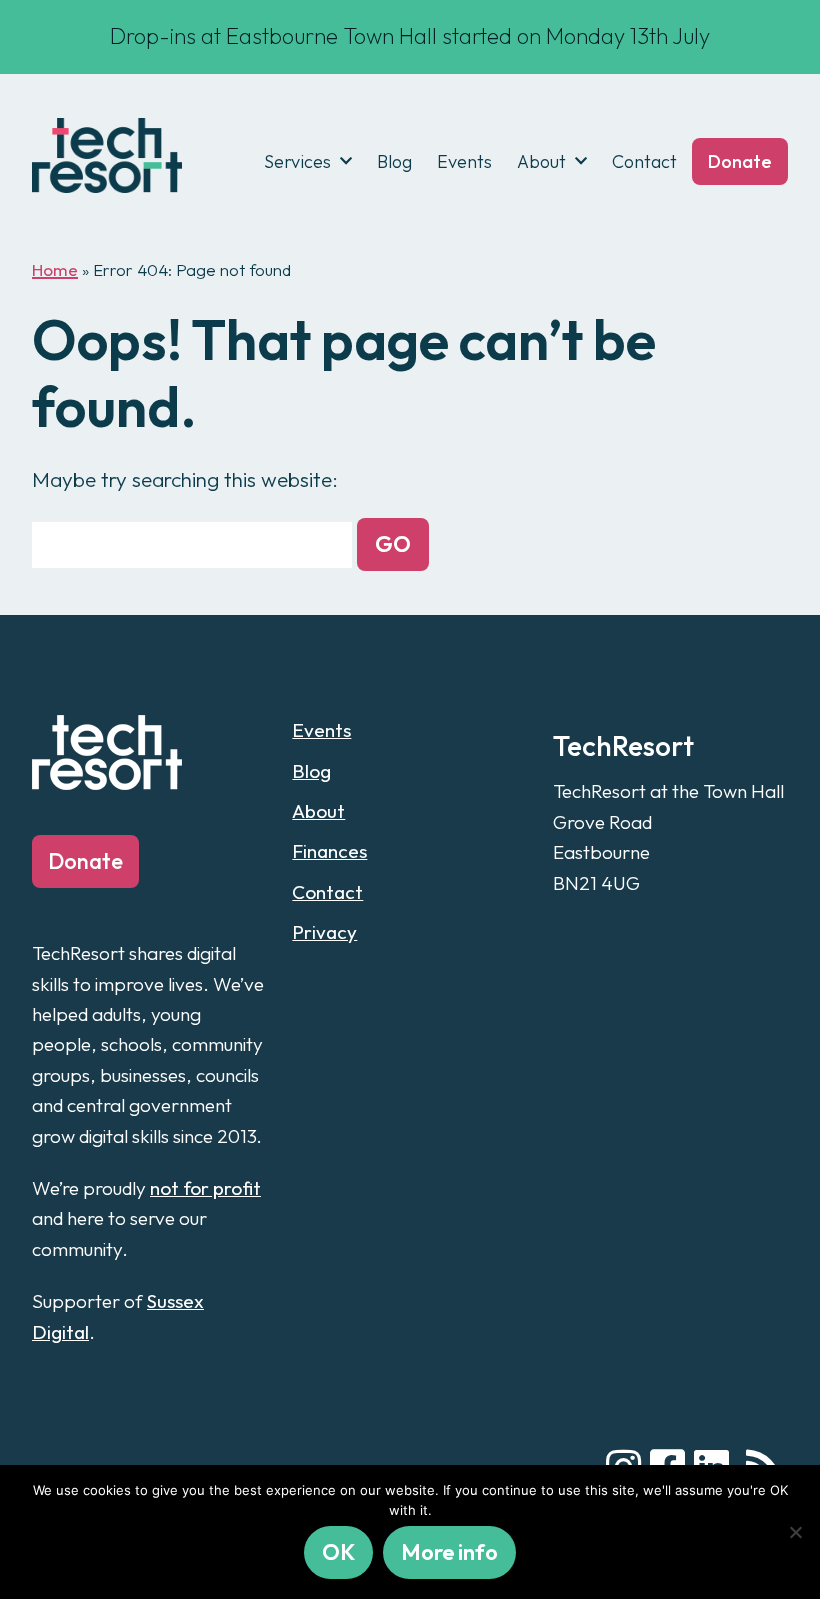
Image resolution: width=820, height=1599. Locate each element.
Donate (740, 161)
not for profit (205, 1188)
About (541, 161)
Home (55, 269)
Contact (644, 161)
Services (297, 161)
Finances (329, 851)
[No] (795, 1532)
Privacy (324, 932)
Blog (394, 161)
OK (338, 1552)
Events (464, 161)
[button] (393, 544)
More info (449, 1552)
